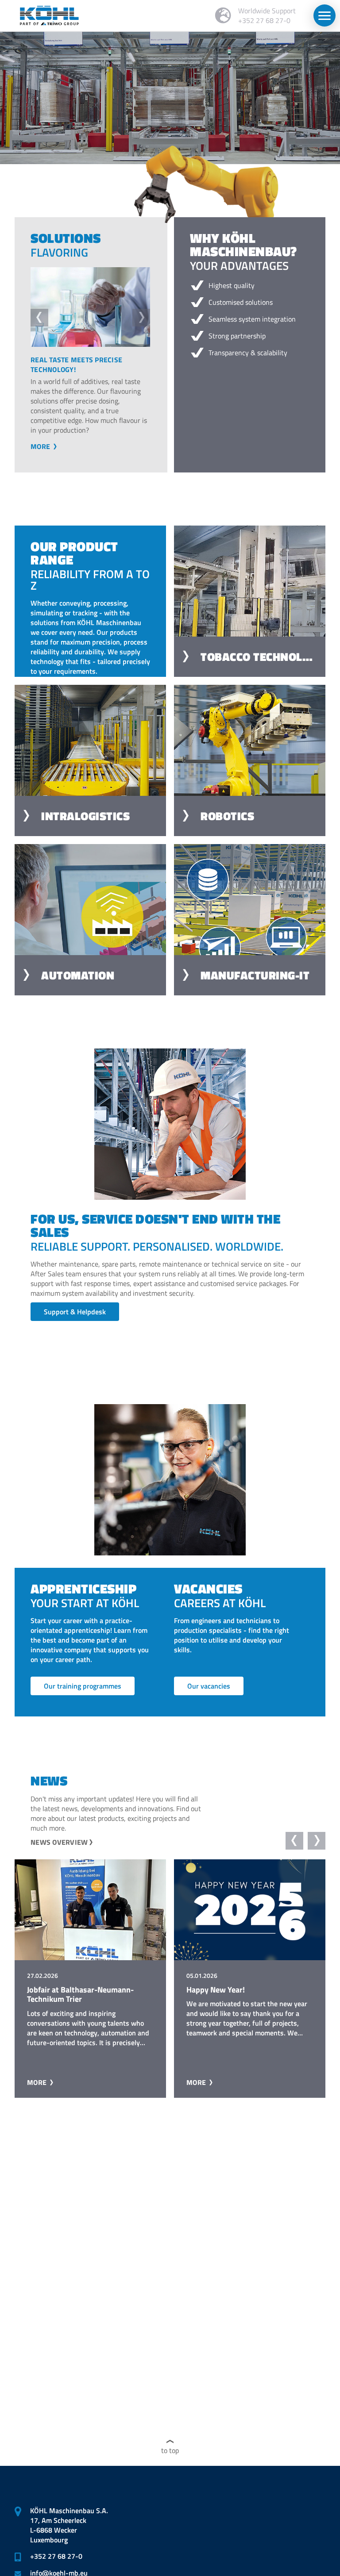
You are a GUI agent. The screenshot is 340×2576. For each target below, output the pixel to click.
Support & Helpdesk (75, 1321)
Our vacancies (209, 1696)
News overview (59, 1852)
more (48, 456)
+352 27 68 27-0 (56, 2556)
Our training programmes (83, 1696)
